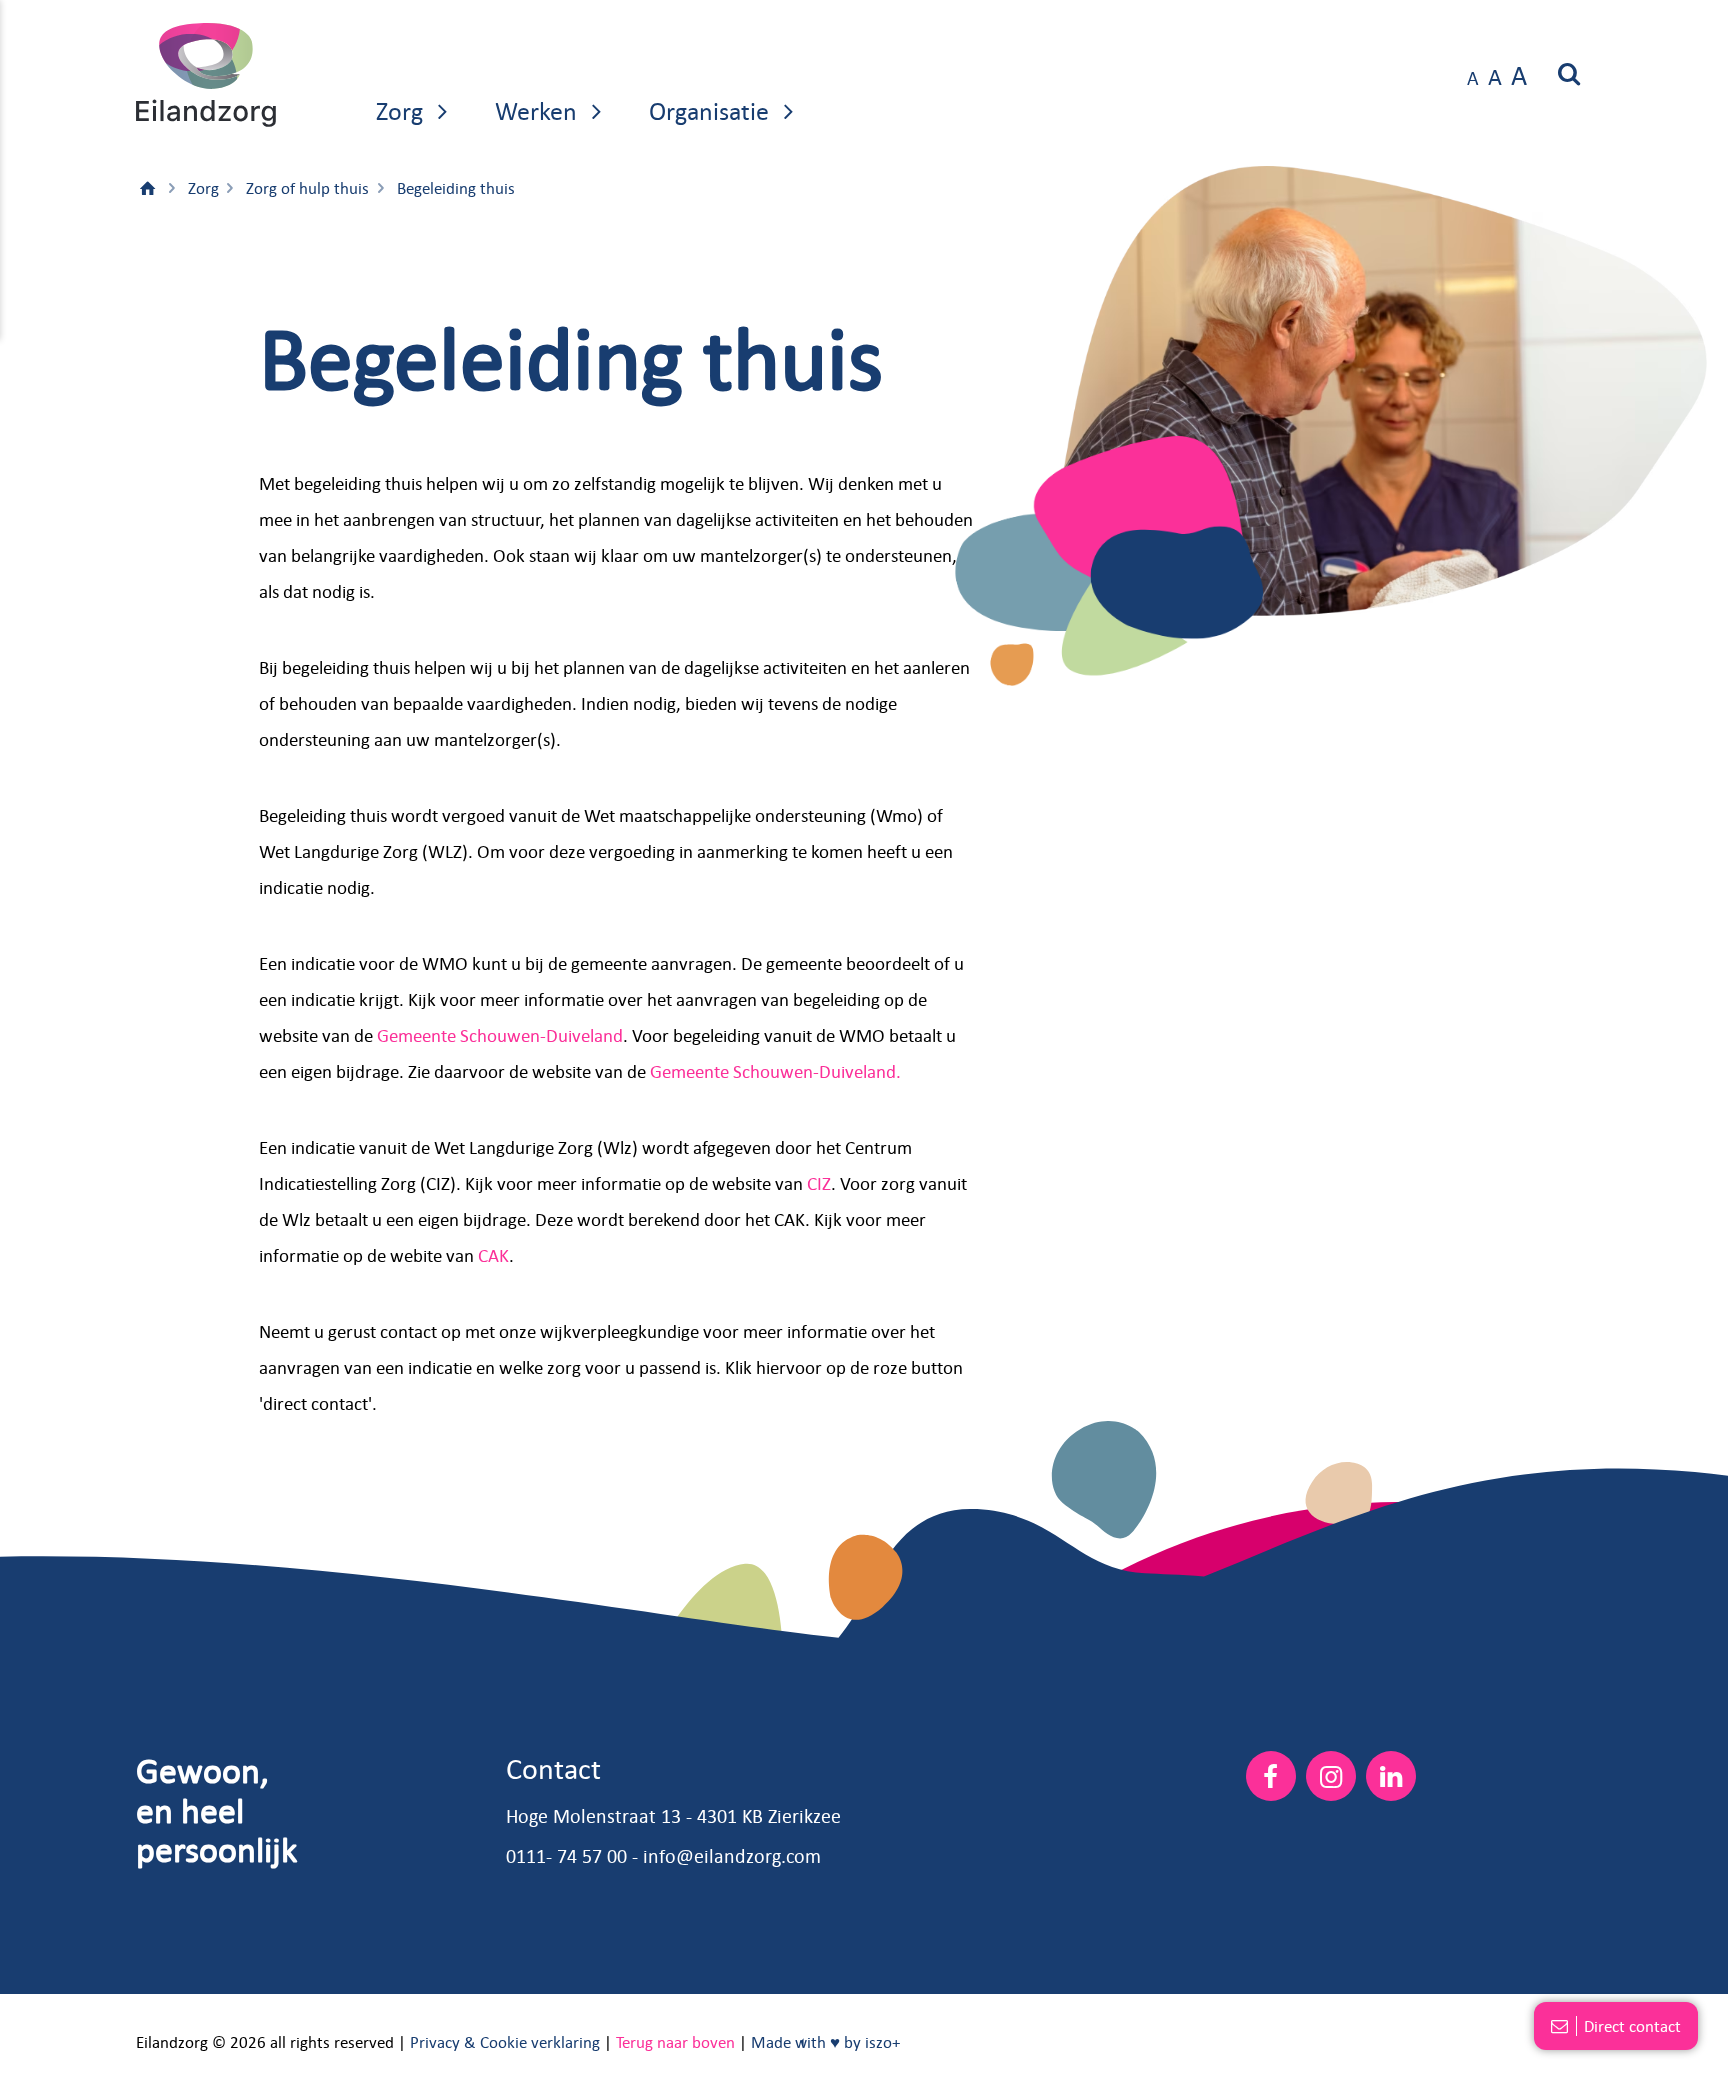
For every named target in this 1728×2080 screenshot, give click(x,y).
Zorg (402, 110)
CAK (493, 1255)
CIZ (819, 1183)
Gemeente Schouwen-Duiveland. (775, 1071)
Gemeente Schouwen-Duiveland (500, 1035)
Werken (539, 110)
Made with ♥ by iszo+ (825, 2042)
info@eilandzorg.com (732, 1855)
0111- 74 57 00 (566, 1855)
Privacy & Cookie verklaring (505, 2042)
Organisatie (712, 110)
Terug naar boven (675, 2042)
